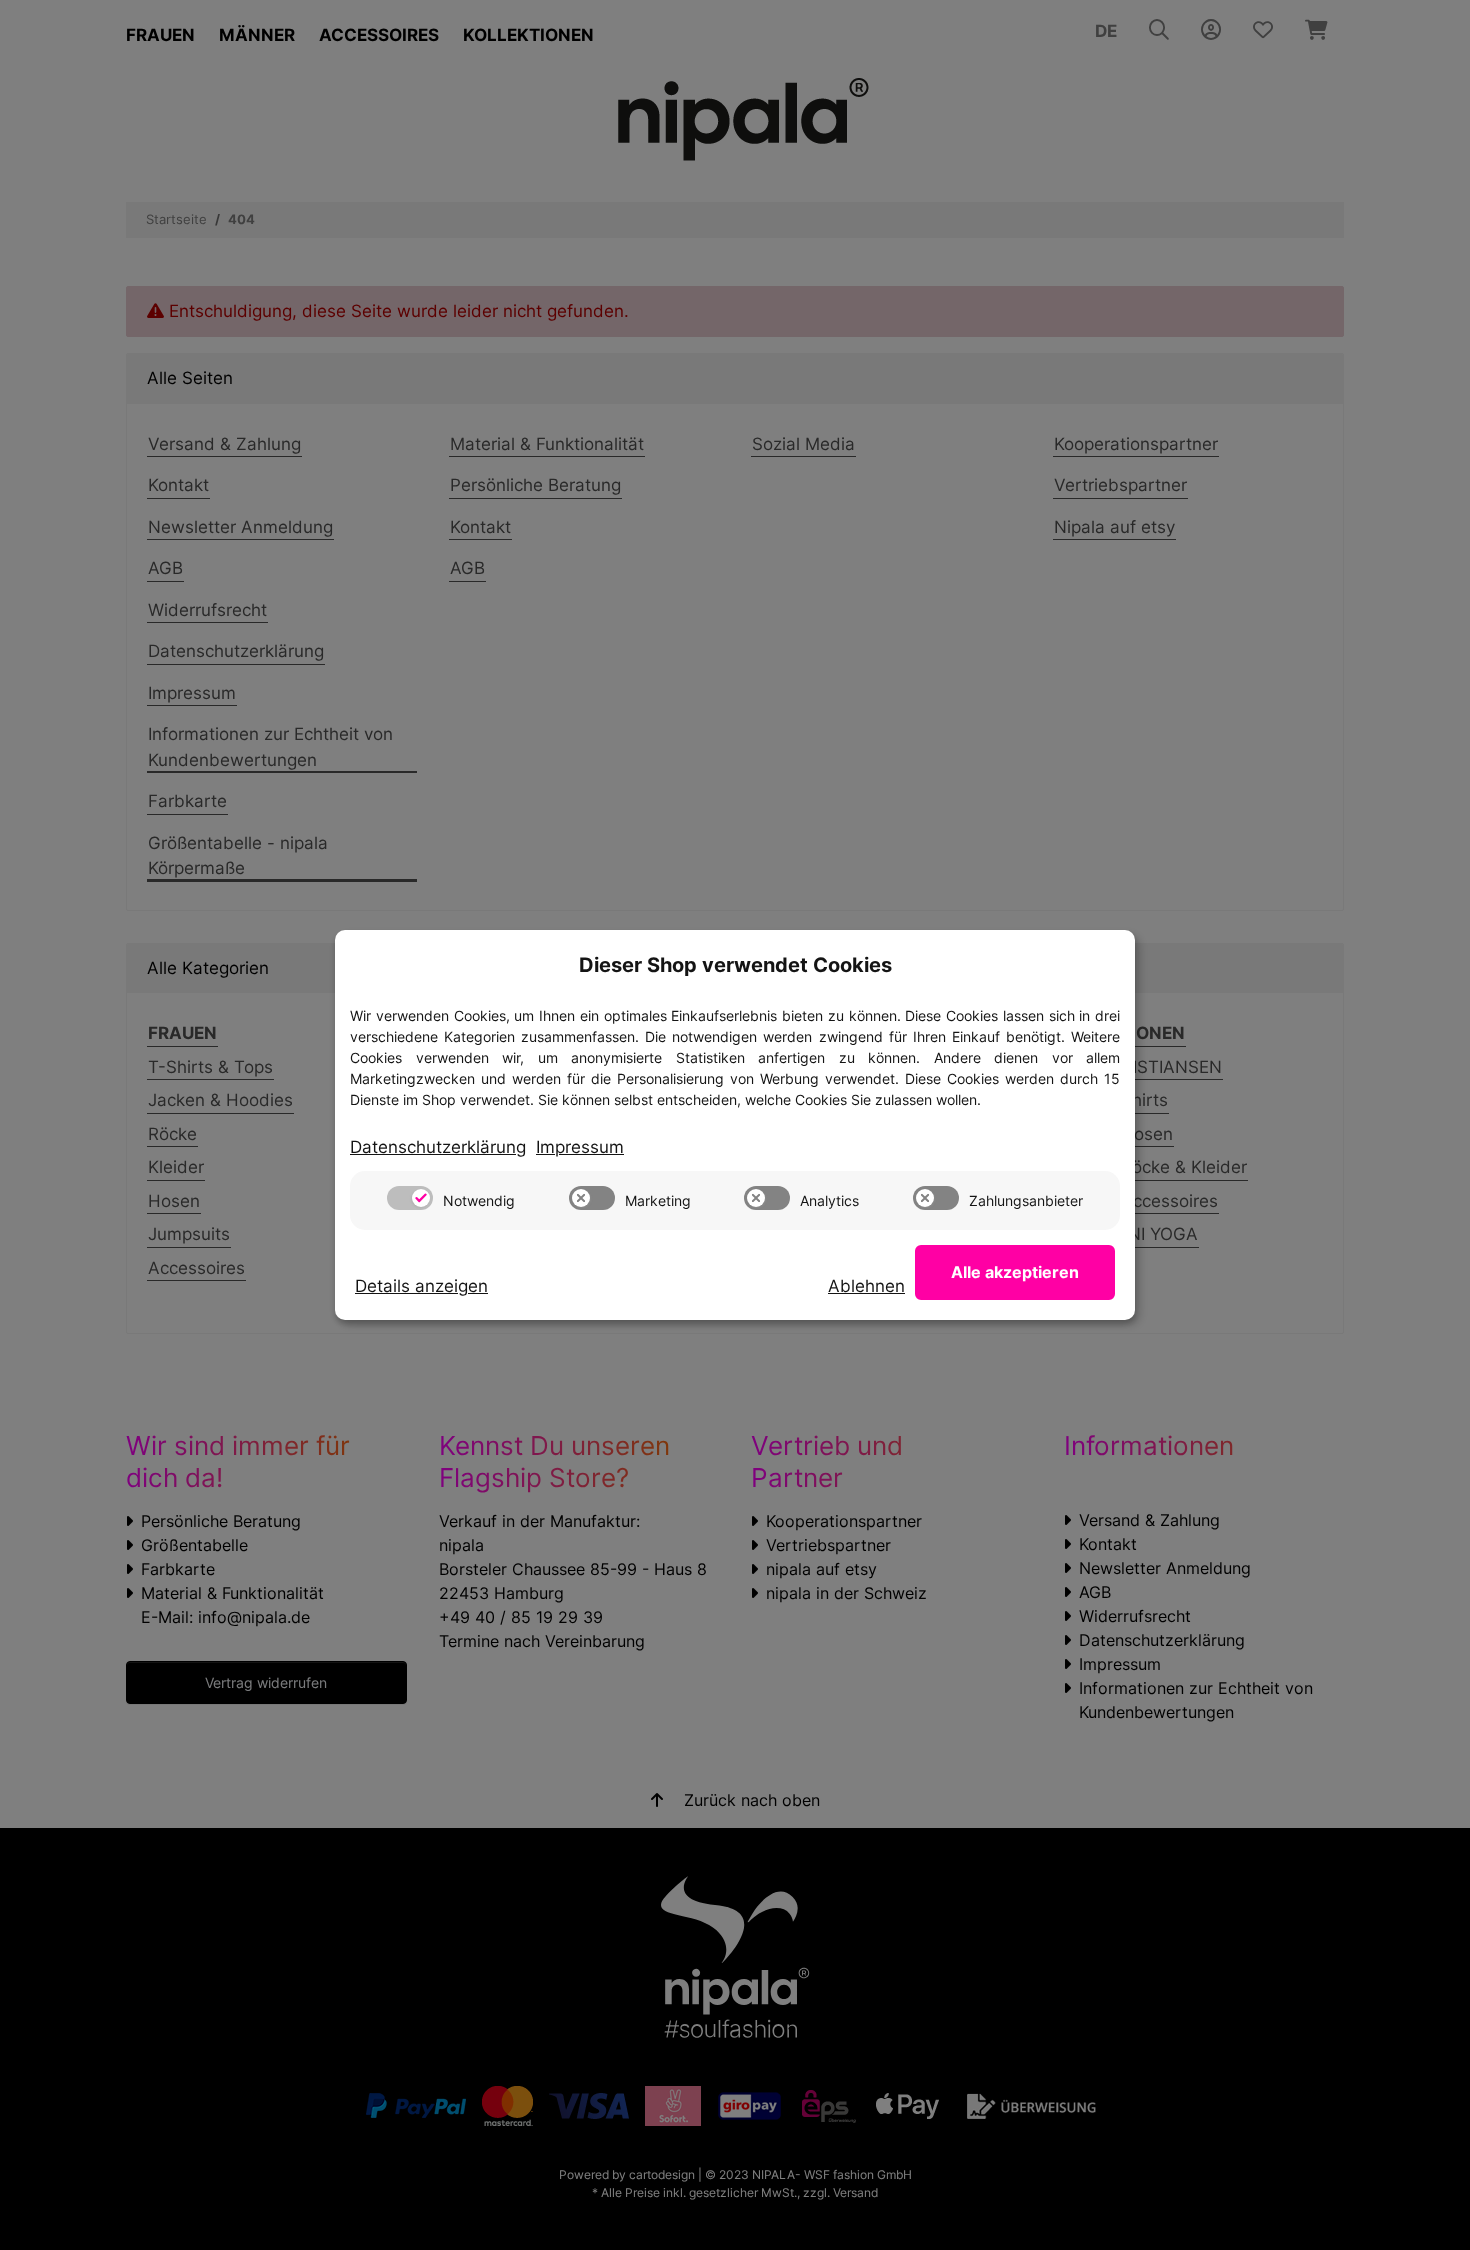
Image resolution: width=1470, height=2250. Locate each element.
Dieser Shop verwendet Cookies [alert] (735, 965)
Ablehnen (866, 1286)
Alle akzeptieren (1015, 1272)
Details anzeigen (421, 1286)
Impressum (580, 1147)
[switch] (410, 1198)
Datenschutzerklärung (438, 1147)
